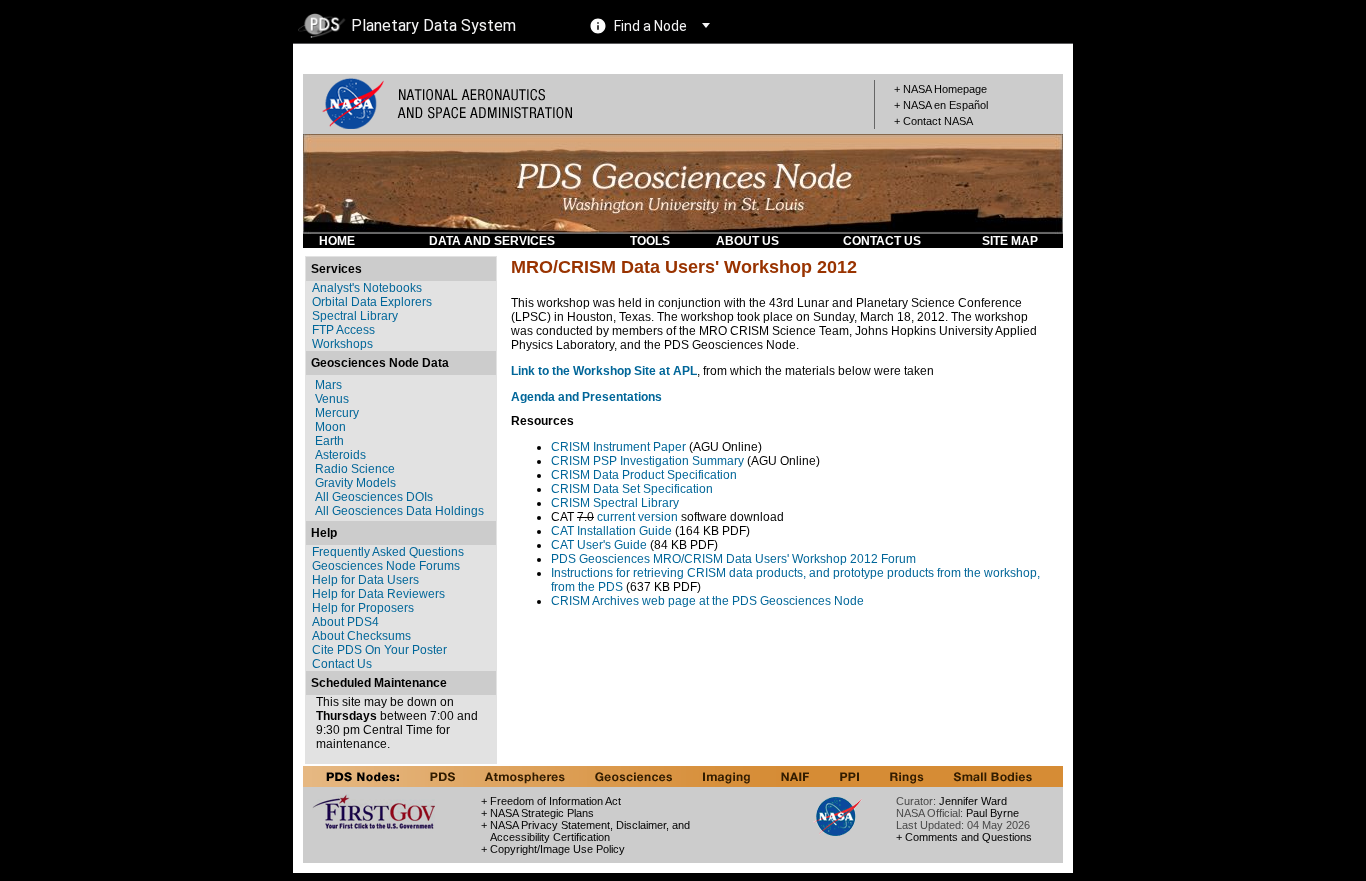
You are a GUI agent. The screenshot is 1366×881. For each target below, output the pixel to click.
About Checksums (361, 636)
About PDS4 (345, 622)
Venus (332, 399)
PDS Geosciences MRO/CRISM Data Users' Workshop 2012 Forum (733, 559)
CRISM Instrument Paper (618, 447)
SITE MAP (1010, 241)
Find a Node (650, 26)
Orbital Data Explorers (372, 302)
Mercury (337, 413)
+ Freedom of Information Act (551, 801)
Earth (329, 441)
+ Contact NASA (933, 121)
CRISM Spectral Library (615, 503)
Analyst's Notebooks (367, 288)
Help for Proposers (363, 608)
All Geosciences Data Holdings (399, 511)
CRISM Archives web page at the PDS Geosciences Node (707, 601)
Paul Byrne (992, 813)
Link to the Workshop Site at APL (604, 371)
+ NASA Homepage (940, 89)
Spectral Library (355, 316)
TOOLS (650, 241)
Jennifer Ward (973, 801)
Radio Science (355, 469)
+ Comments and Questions (964, 837)
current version (637, 517)
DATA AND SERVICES (492, 241)
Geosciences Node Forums (386, 566)
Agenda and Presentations (586, 397)
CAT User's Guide (599, 545)
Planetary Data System (433, 25)
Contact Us (342, 664)
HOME (337, 241)
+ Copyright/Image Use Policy (553, 849)
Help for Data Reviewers (378, 594)
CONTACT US (882, 241)
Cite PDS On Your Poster (379, 650)
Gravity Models (355, 483)
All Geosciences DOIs (374, 497)
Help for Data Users (365, 580)
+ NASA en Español (941, 105)
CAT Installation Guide (611, 531)
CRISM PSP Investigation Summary (647, 461)
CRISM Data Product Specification (644, 475)
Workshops (342, 344)
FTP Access (343, 330)
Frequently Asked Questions (388, 552)
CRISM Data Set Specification (632, 489)
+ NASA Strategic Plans (537, 813)
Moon (330, 427)
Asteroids (340, 455)
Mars (328, 385)
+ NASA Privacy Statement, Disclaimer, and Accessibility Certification (585, 831)
